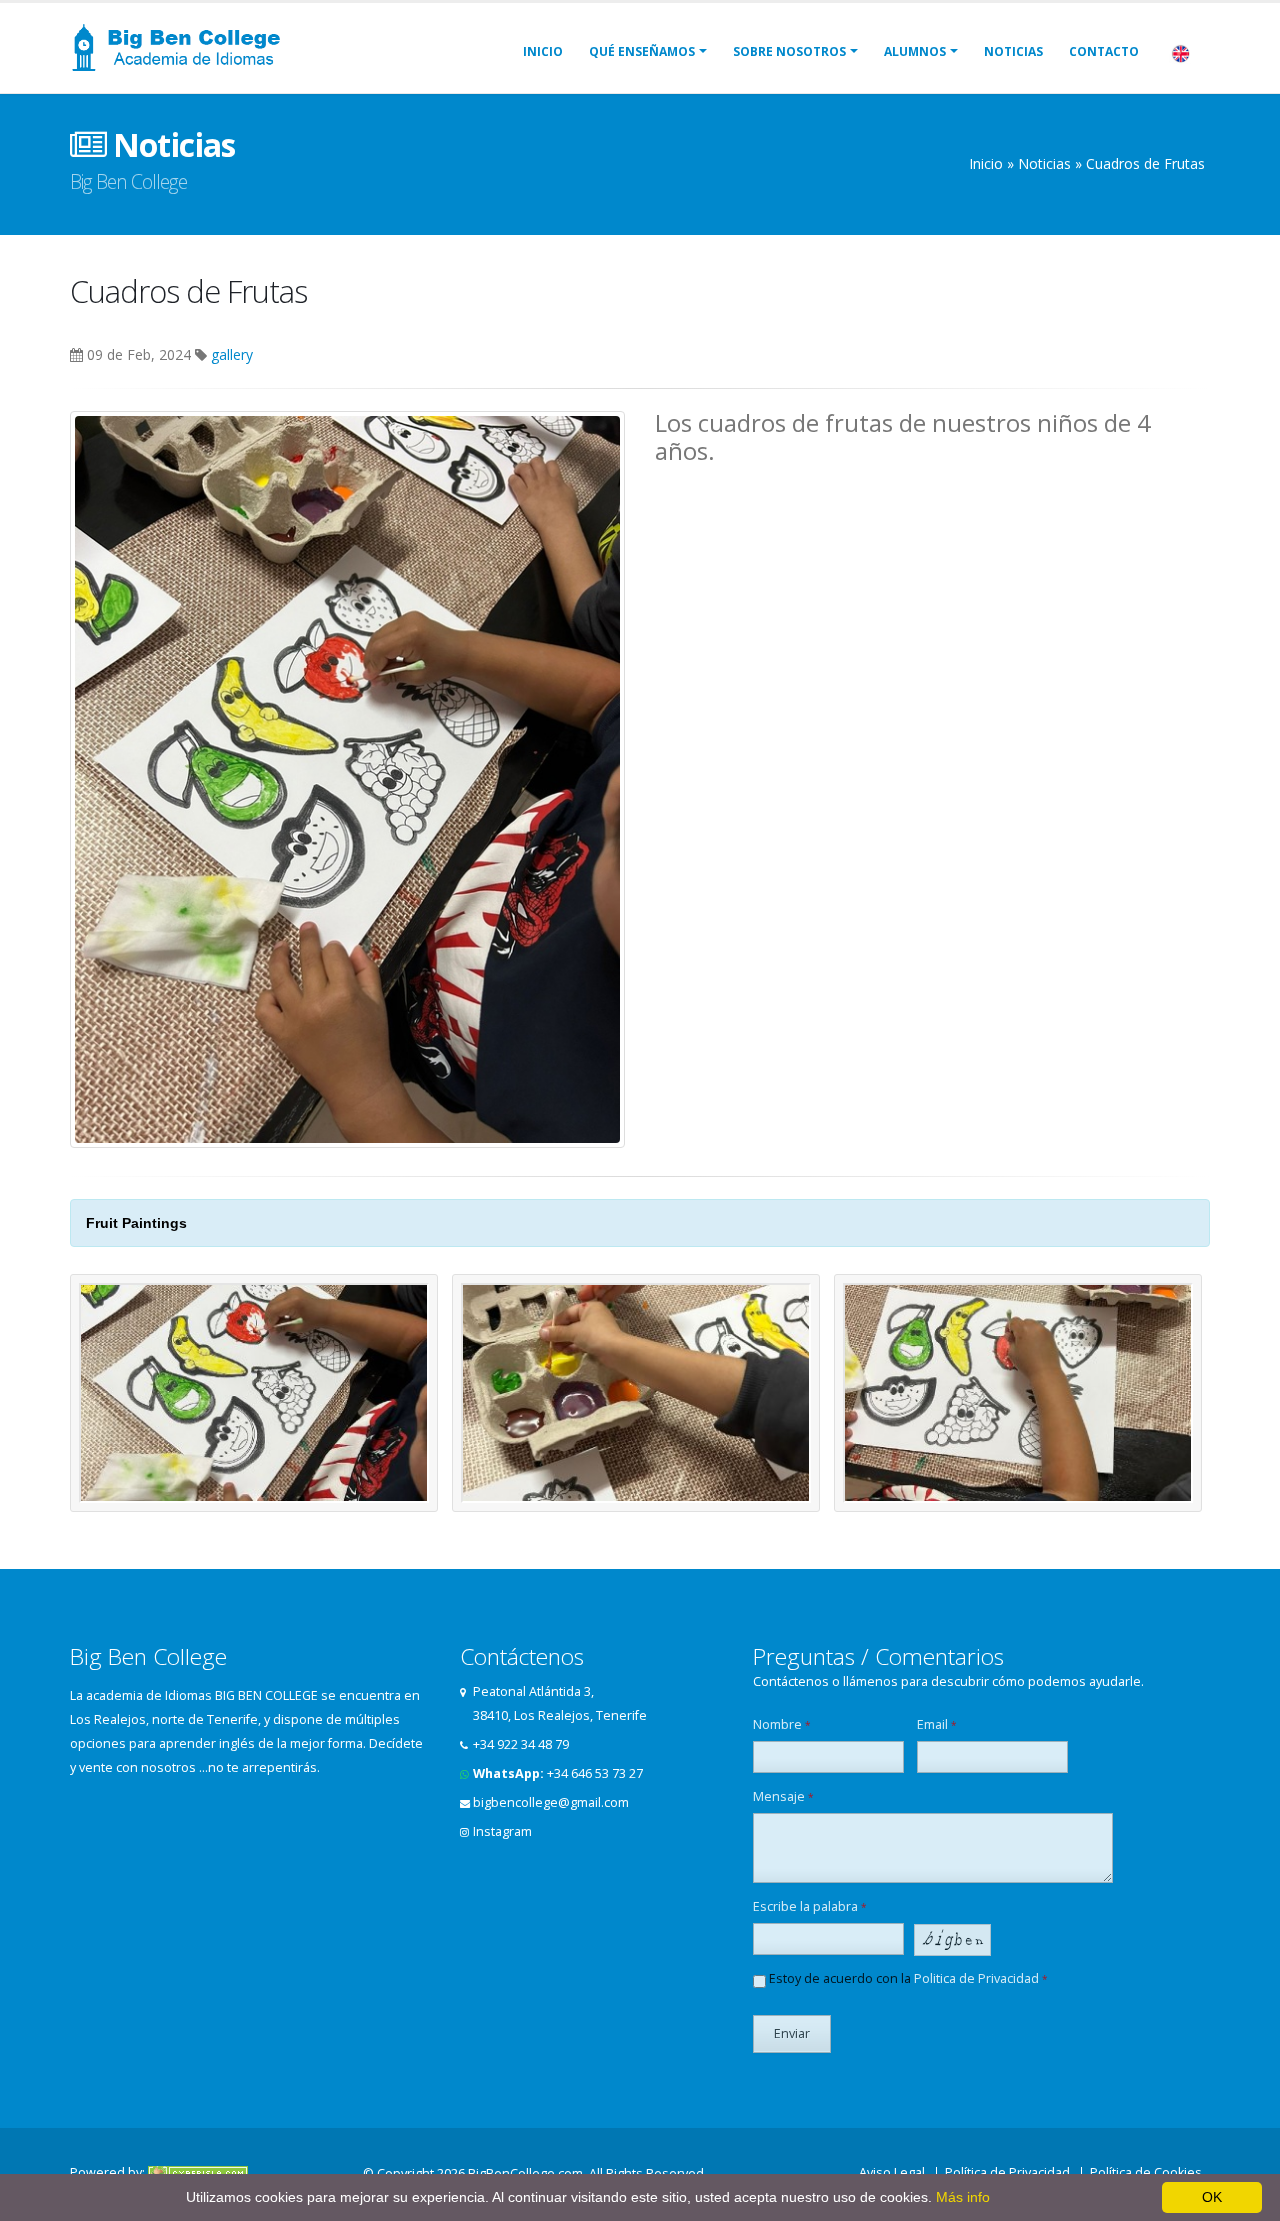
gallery (232, 354)
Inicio (543, 51)
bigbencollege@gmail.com (551, 1802)
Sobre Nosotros (789, 51)
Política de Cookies (1146, 2172)
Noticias (1013, 51)
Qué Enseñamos (642, 51)
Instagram (502, 1831)
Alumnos (915, 51)
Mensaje (783, 1796)
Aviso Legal (892, 2172)
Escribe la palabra (810, 1906)
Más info (963, 2197)
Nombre (782, 1724)
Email (937, 1724)
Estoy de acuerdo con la (907, 1978)
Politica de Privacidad (976, 1978)
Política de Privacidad (1007, 2172)
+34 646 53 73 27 (595, 1773)
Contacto (1104, 51)
